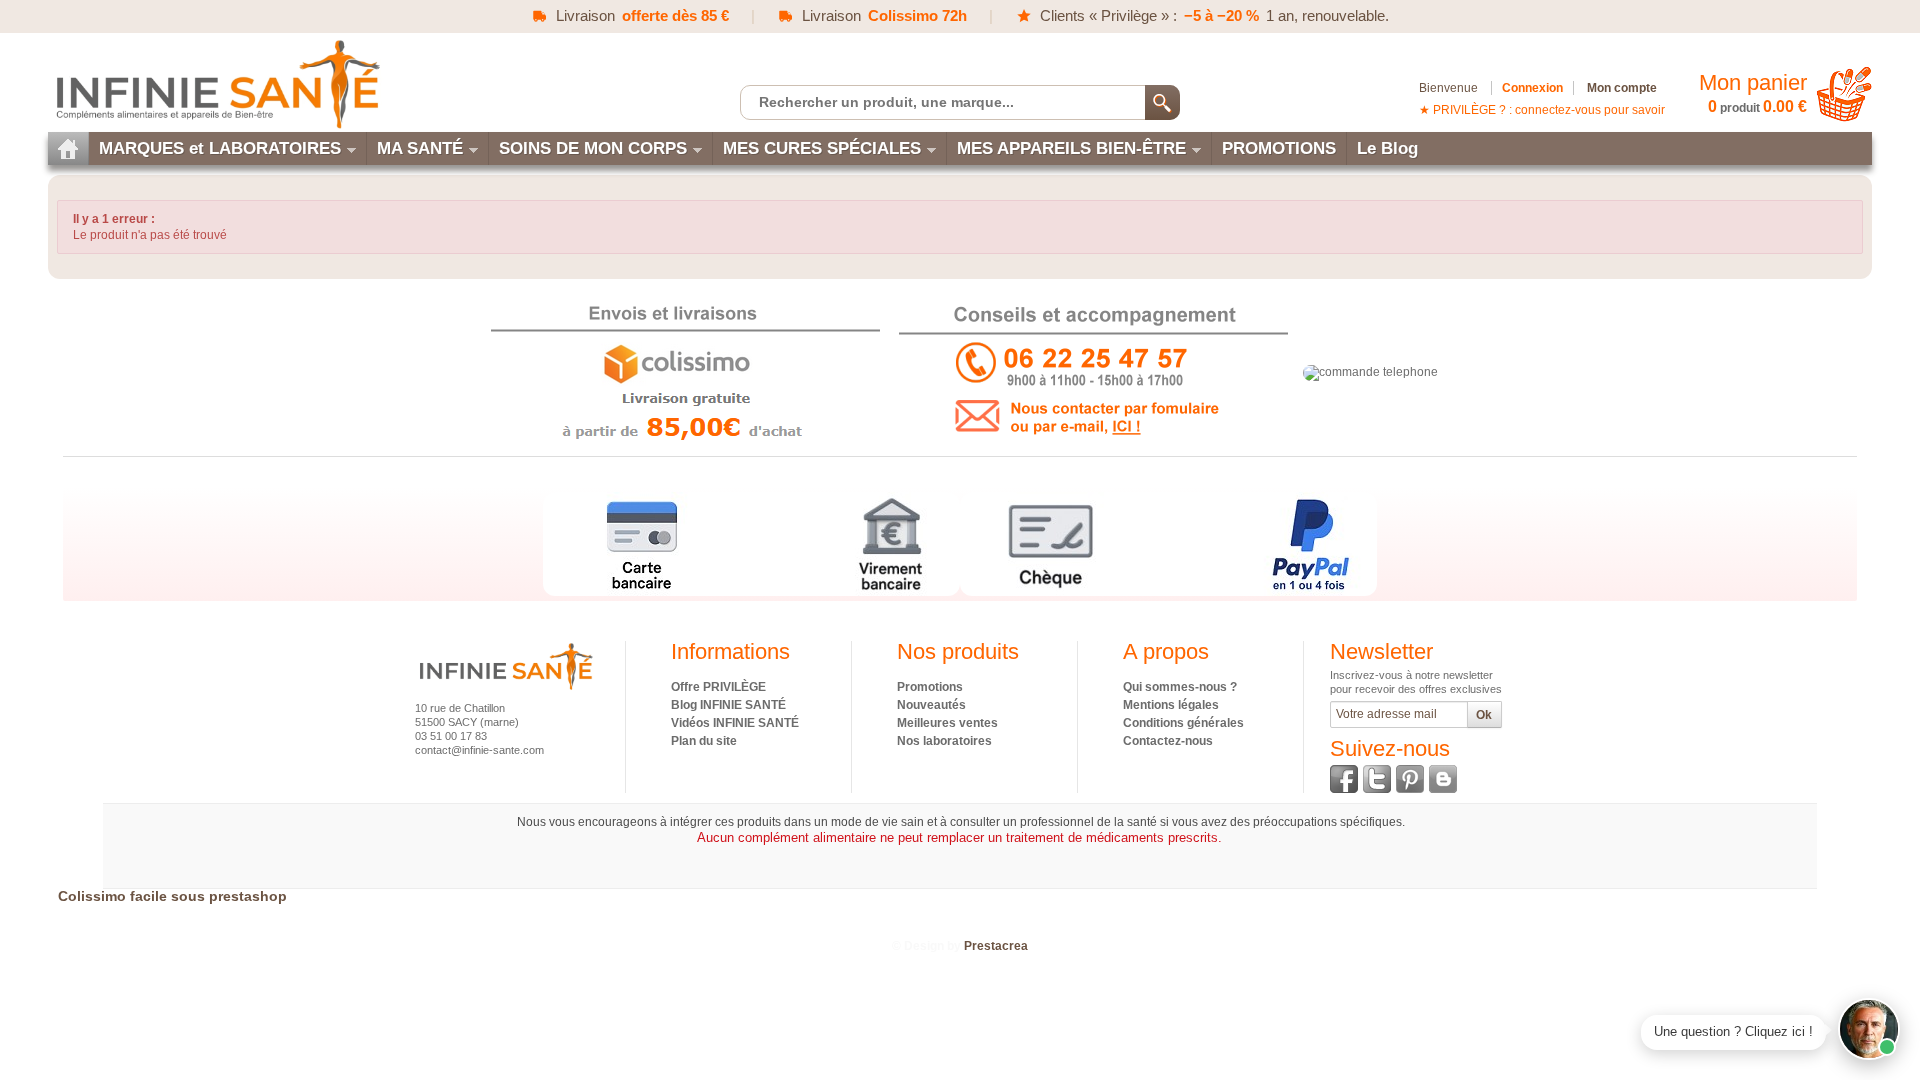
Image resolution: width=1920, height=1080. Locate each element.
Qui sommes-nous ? (1180, 687)
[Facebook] (1344, 779)
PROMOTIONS (1279, 148)
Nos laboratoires (944, 741)
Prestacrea (996, 946)
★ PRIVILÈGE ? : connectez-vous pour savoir (1542, 110)
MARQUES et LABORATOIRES (220, 148)
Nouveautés (931, 705)
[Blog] (1443, 779)
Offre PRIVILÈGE (718, 687)
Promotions (930, 687)
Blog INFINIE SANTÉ (728, 705)
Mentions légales (1171, 705)
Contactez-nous (1168, 741)
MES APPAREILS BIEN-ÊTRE (1071, 148)
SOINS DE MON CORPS (593, 148)
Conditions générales (1183, 723)
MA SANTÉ (420, 148)
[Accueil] (68, 148)
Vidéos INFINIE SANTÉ (735, 723)
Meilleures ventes (947, 723)
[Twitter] (1377, 779)
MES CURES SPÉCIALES (822, 148)
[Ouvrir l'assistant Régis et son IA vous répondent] (1869, 1029)
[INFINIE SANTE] (216, 83)
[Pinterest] (1410, 779)
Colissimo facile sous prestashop (172, 896)
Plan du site (704, 741)
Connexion (1532, 88)
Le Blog (1387, 148)
